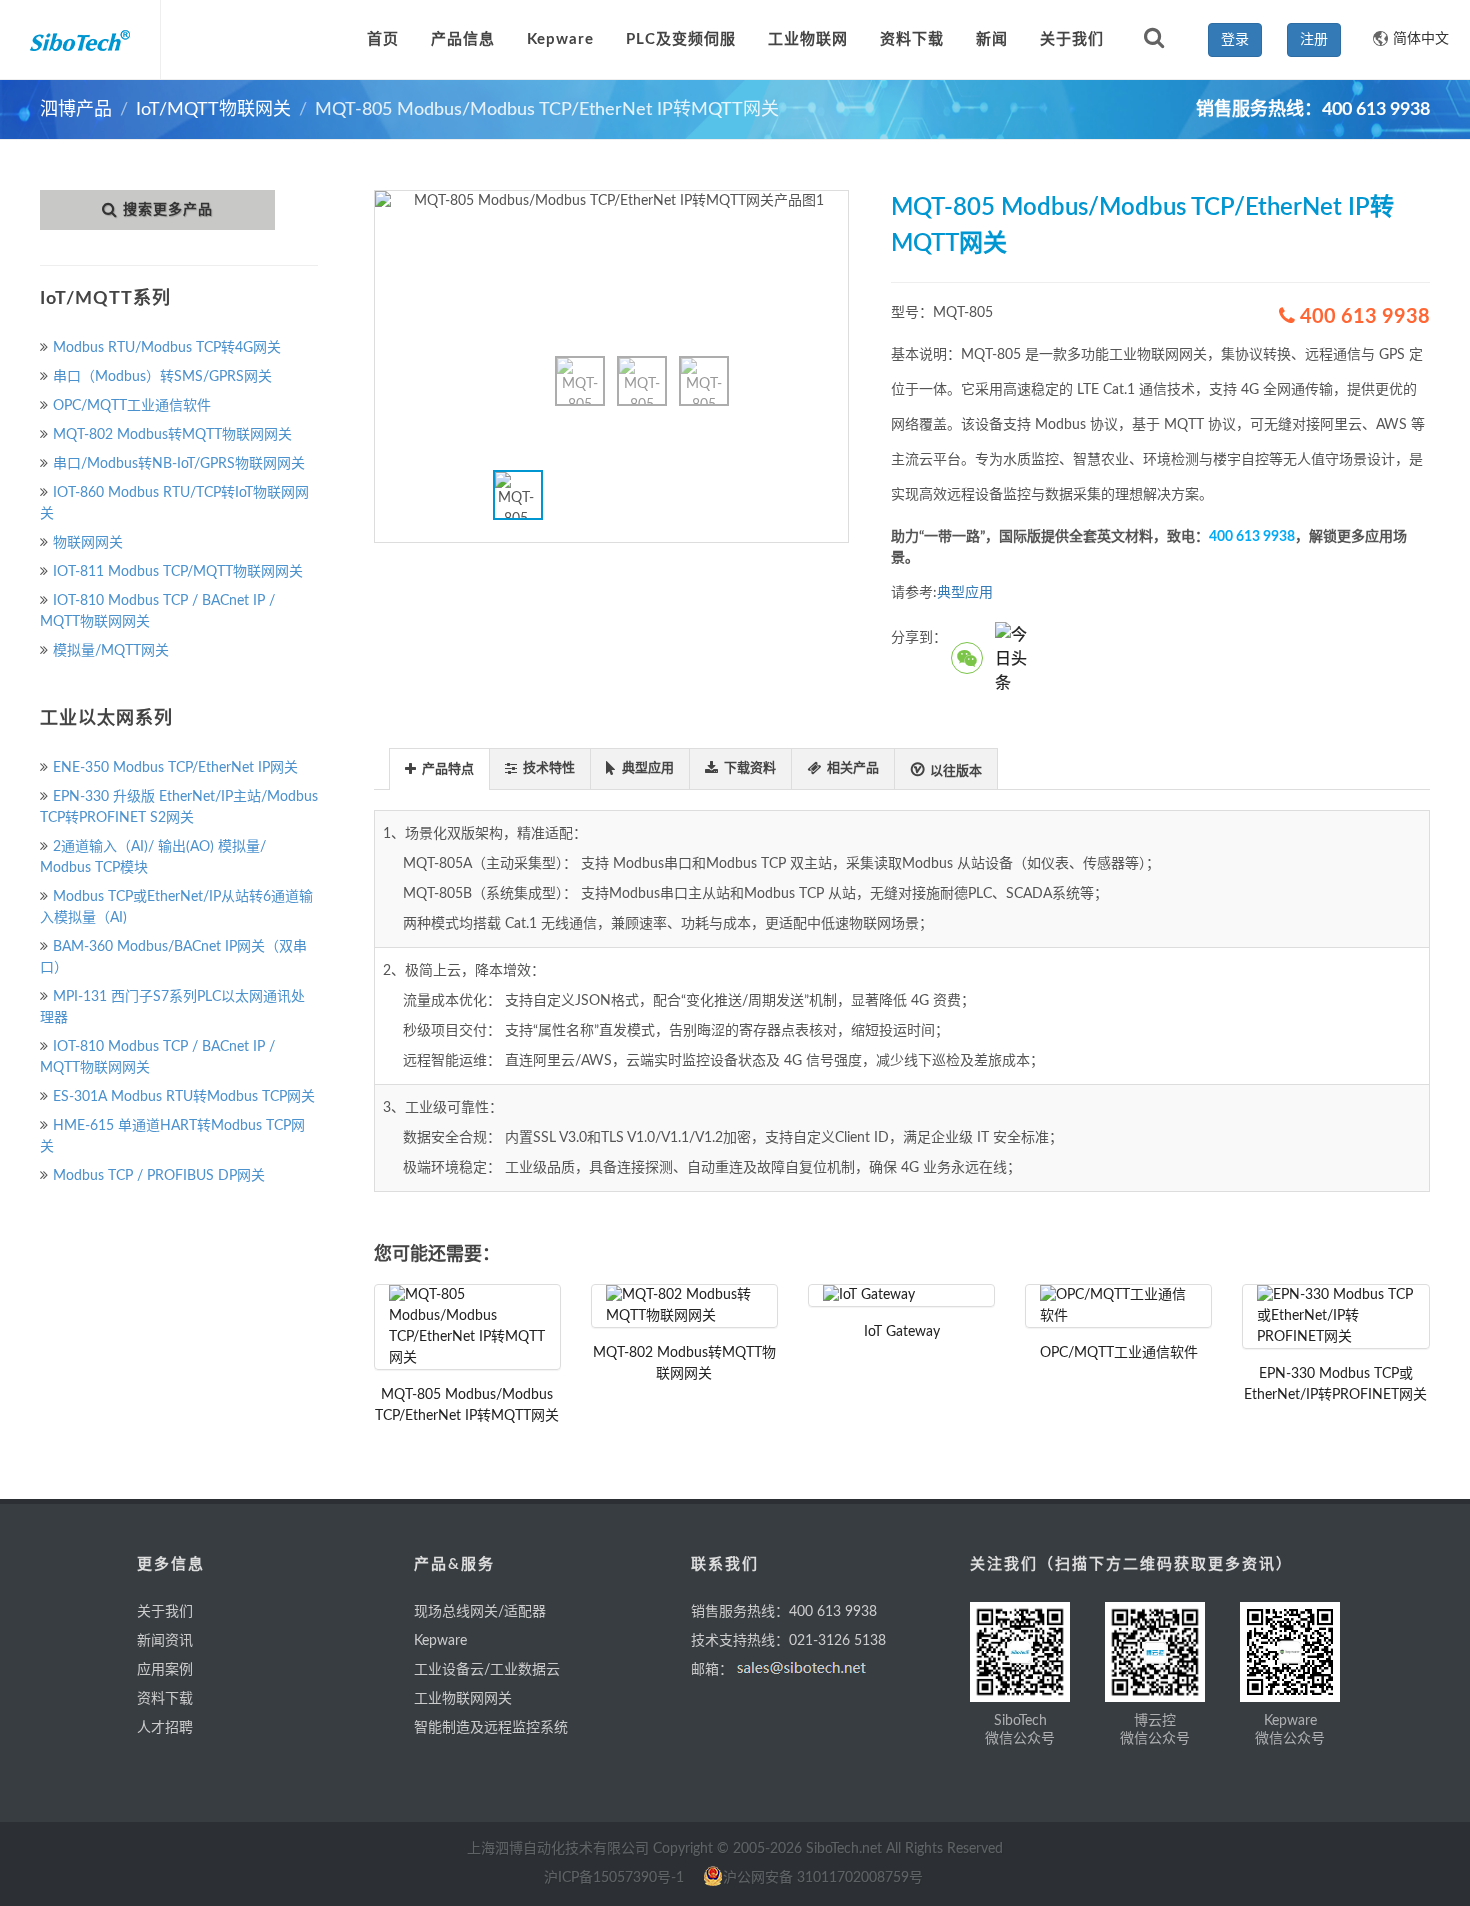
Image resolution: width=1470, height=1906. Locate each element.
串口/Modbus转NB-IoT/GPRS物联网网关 (179, 464)
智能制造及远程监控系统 (491, 1728)
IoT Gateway (902, 1332)
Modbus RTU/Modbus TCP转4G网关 (167, 348)
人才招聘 (165, 1728)
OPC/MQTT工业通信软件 (132, 406)
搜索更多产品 (168, 210)
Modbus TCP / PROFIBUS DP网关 (159, 1176)
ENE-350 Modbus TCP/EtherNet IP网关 (175, 768)
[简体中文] (1373, 30)
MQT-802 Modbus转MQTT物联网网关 (172, 435)
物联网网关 (88, 543)
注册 (1314, 40)
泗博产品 (76, 110)
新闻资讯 (165, 1641)
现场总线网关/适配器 (480, 1612)
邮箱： (712, 1670)
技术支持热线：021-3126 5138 (788, 1641)
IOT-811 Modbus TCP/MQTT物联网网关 (178, 572)
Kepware (440, 1641)
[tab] (439, 768)
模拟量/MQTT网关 (111, 651)
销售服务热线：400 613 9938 (784, 1612)
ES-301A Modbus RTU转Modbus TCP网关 (184, 1097)
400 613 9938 (1362, 317)
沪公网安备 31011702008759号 (823, 1878)
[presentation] (439, 770)
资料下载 (165, 1699)
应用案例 (165, 1670)
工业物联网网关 (463, 1699)
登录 (1235, 40)
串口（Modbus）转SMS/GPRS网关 (162, 377)
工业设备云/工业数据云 (487, 1670)
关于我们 (165, 1612)
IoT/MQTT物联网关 (213, 110)
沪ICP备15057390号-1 (614, 1878)
